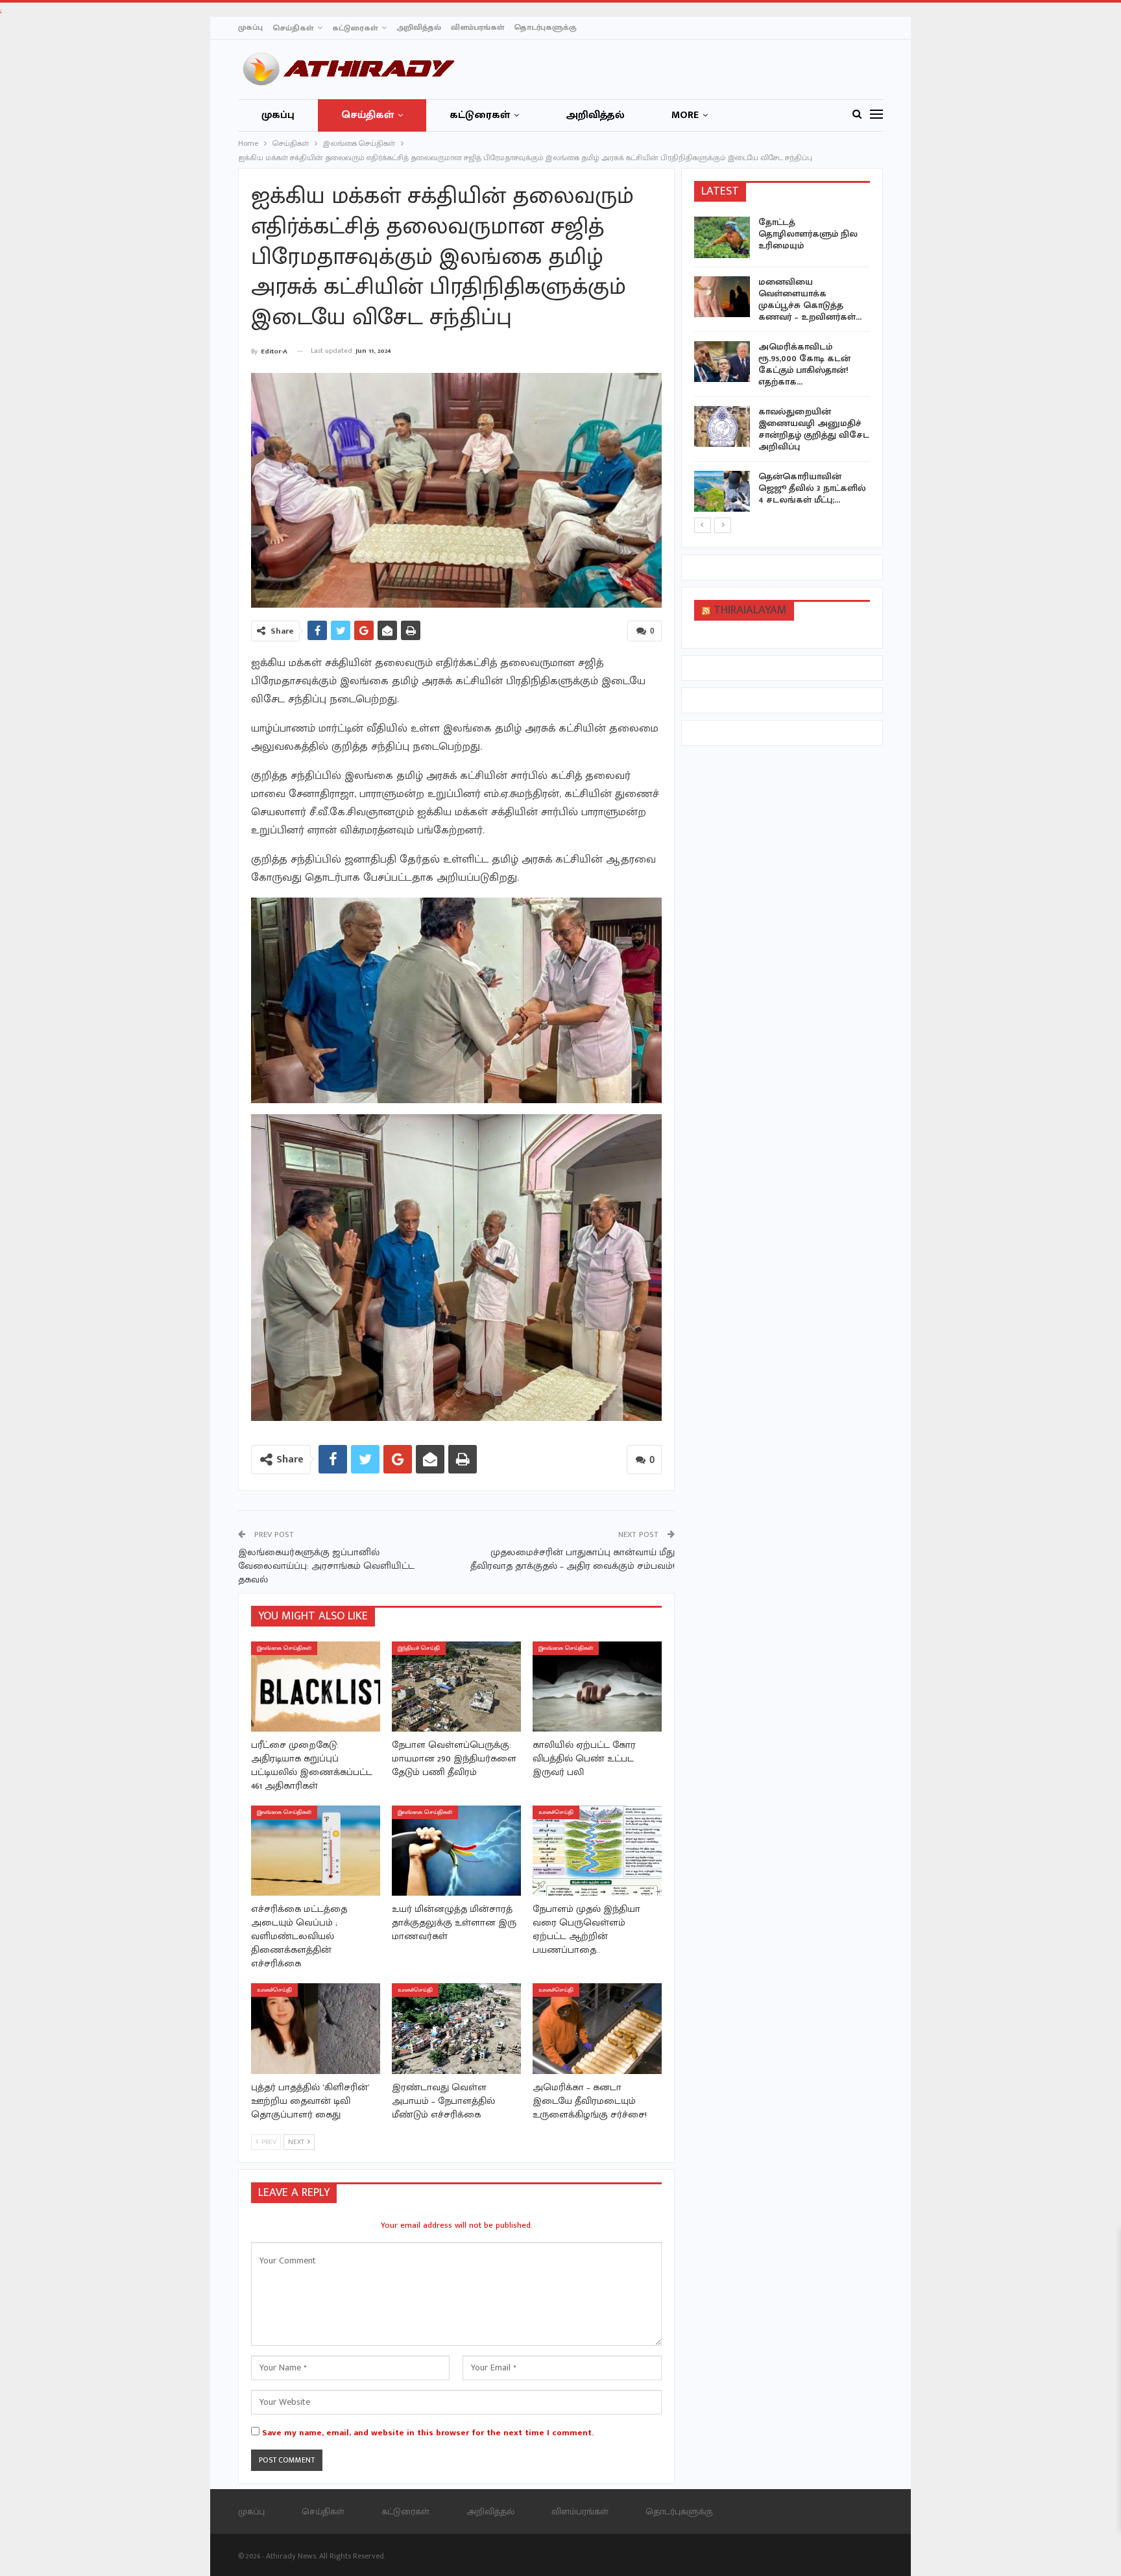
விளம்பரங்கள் (477, 27)
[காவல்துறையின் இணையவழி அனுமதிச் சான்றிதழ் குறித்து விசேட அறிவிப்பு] (722, 427)
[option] (782, 366)
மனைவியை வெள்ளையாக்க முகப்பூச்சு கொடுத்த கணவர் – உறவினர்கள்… (810, 299)
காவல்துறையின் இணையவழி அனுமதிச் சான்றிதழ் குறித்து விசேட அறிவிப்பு (814, 429)
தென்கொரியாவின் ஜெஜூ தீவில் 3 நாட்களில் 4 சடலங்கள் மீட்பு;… (812, 488)
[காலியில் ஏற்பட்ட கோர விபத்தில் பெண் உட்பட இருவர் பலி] (597, 1687)
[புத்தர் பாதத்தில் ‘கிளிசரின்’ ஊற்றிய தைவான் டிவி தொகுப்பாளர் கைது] (316, 2028)
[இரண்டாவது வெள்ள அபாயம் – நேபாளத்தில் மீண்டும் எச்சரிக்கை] (456, 2028)
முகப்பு (250, 27)
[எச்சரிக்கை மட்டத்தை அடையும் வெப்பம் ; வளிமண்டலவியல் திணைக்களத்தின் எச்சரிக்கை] (316, 1851)
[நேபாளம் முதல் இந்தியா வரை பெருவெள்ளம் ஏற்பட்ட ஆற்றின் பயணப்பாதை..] (597, 1851)
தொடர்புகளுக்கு (545, 27)
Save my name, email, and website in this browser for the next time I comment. (428, 2433)
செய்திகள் (293, 28)
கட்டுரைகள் (355, 28)
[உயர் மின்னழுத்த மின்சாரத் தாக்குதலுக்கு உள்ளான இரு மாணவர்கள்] (456, 1851)
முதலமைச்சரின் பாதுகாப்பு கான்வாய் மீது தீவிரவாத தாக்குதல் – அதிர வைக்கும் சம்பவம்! (573, 1559)
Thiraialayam (750, 610)
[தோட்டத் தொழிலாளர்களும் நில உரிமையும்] (722, 237)
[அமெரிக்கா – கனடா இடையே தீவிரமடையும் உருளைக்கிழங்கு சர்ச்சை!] (597, 2028)
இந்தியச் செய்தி (419, 1648)
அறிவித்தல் (419, 27)
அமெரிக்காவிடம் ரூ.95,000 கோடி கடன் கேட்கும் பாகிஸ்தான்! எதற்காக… (804, 364)
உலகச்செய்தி (556, 1812)
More (685, 115)
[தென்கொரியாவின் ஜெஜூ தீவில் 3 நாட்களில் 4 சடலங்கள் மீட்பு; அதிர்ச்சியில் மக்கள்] (722, 492)
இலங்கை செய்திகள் (284, 1648)
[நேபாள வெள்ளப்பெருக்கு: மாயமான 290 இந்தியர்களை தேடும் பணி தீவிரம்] (456, 1687)
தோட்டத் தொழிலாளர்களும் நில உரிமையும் (808, 234)
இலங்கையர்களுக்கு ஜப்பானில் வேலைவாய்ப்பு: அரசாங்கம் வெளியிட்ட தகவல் (326, 1566)
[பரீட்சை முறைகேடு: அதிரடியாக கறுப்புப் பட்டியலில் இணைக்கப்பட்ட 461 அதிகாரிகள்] (316, 1687)
